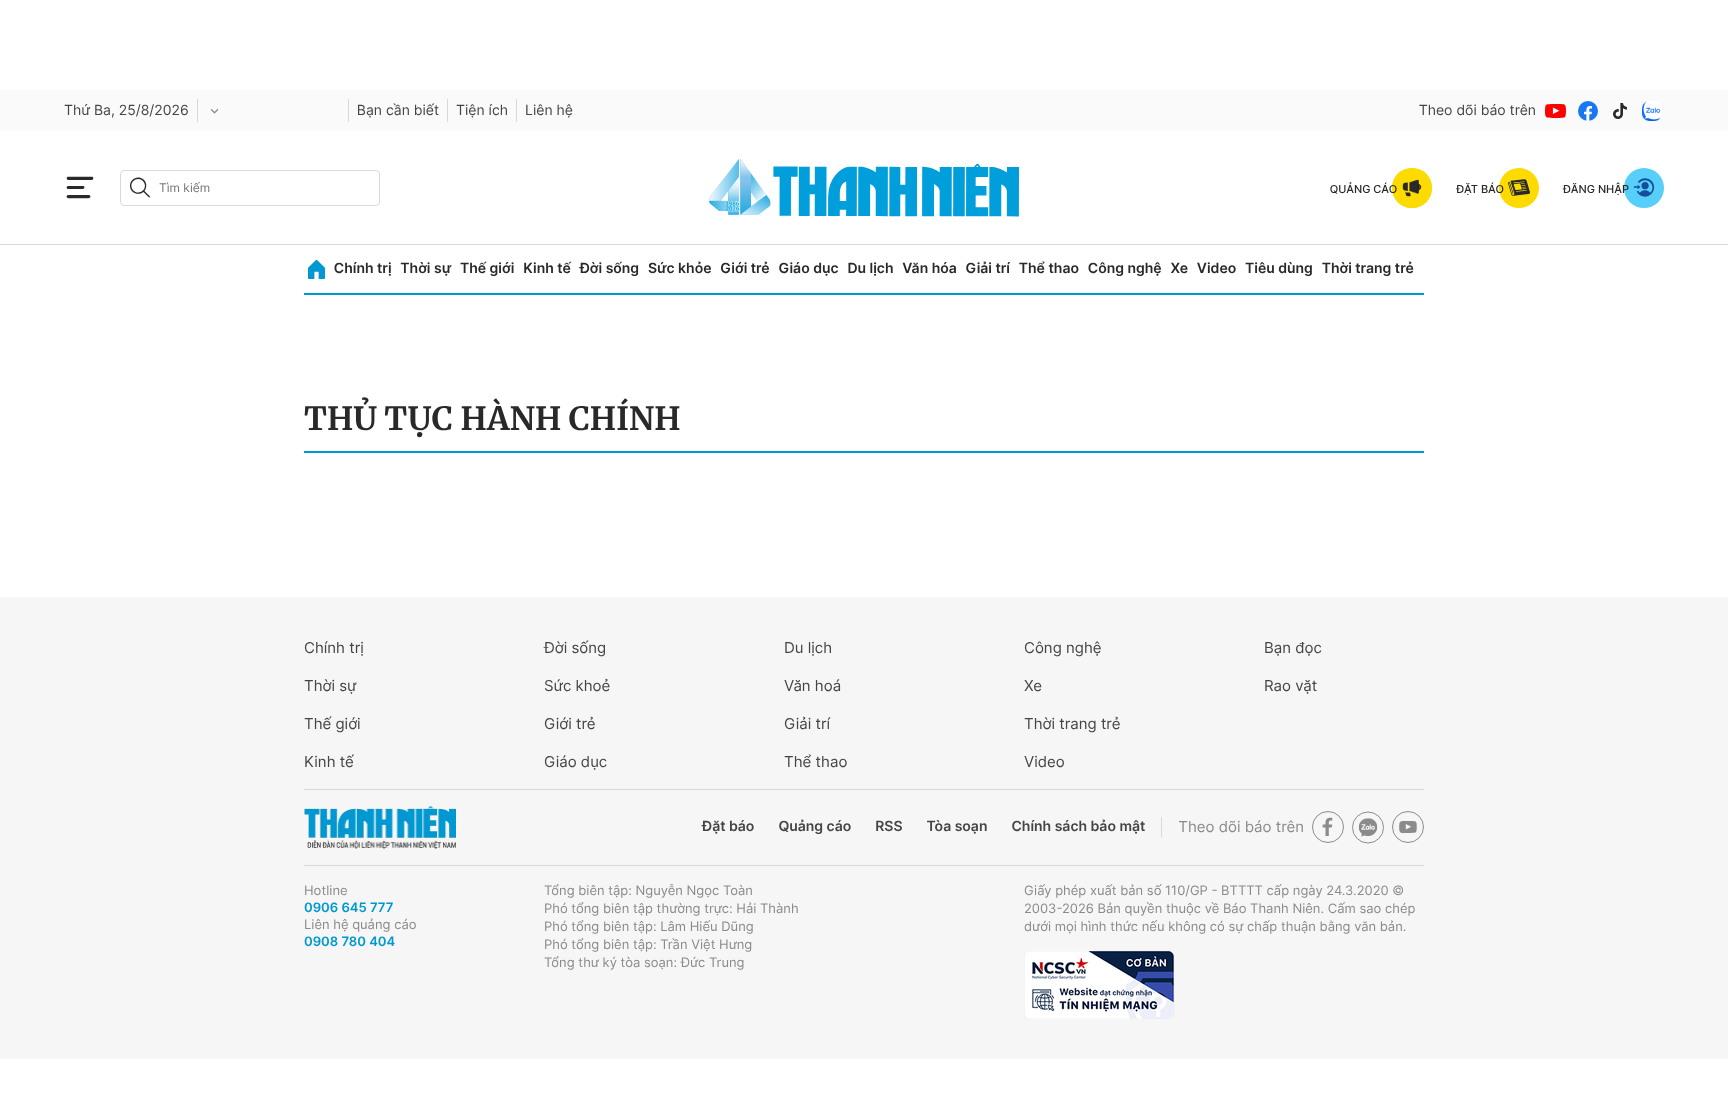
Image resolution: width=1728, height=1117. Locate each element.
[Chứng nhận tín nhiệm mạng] (1099, 985)
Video (1216, 268)
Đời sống (609, 268)
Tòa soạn (957, 826)
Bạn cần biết (398, 110)
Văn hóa (929, 268)
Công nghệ (1125, 268)
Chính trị (363, 268)
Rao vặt (1290, 685)
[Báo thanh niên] (864, 187)
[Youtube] (1556, 111)
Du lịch (870, 268)
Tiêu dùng (1279, 268)
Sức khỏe (680, 268)
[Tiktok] (1620, 111)
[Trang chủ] (316, 269)
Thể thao (1049, 268)
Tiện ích (482, 110)
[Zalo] (1652, 111)
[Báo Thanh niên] (380, 827)
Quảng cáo (814, 826)
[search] (250, 188)
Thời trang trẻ (1368, 268)
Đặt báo (728, 826)
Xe (1179, 268)
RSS (888, 826)
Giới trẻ (744, 268)
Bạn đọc (1293, 647)
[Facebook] (1588, 111)
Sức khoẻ (577, 685)
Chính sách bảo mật (1078, 826)
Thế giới (487, 268)
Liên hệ (549, 110)
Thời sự (425, 268)
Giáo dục (808, 268)
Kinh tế (547, 268)
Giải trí (988, 268)
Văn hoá (812, 685)
